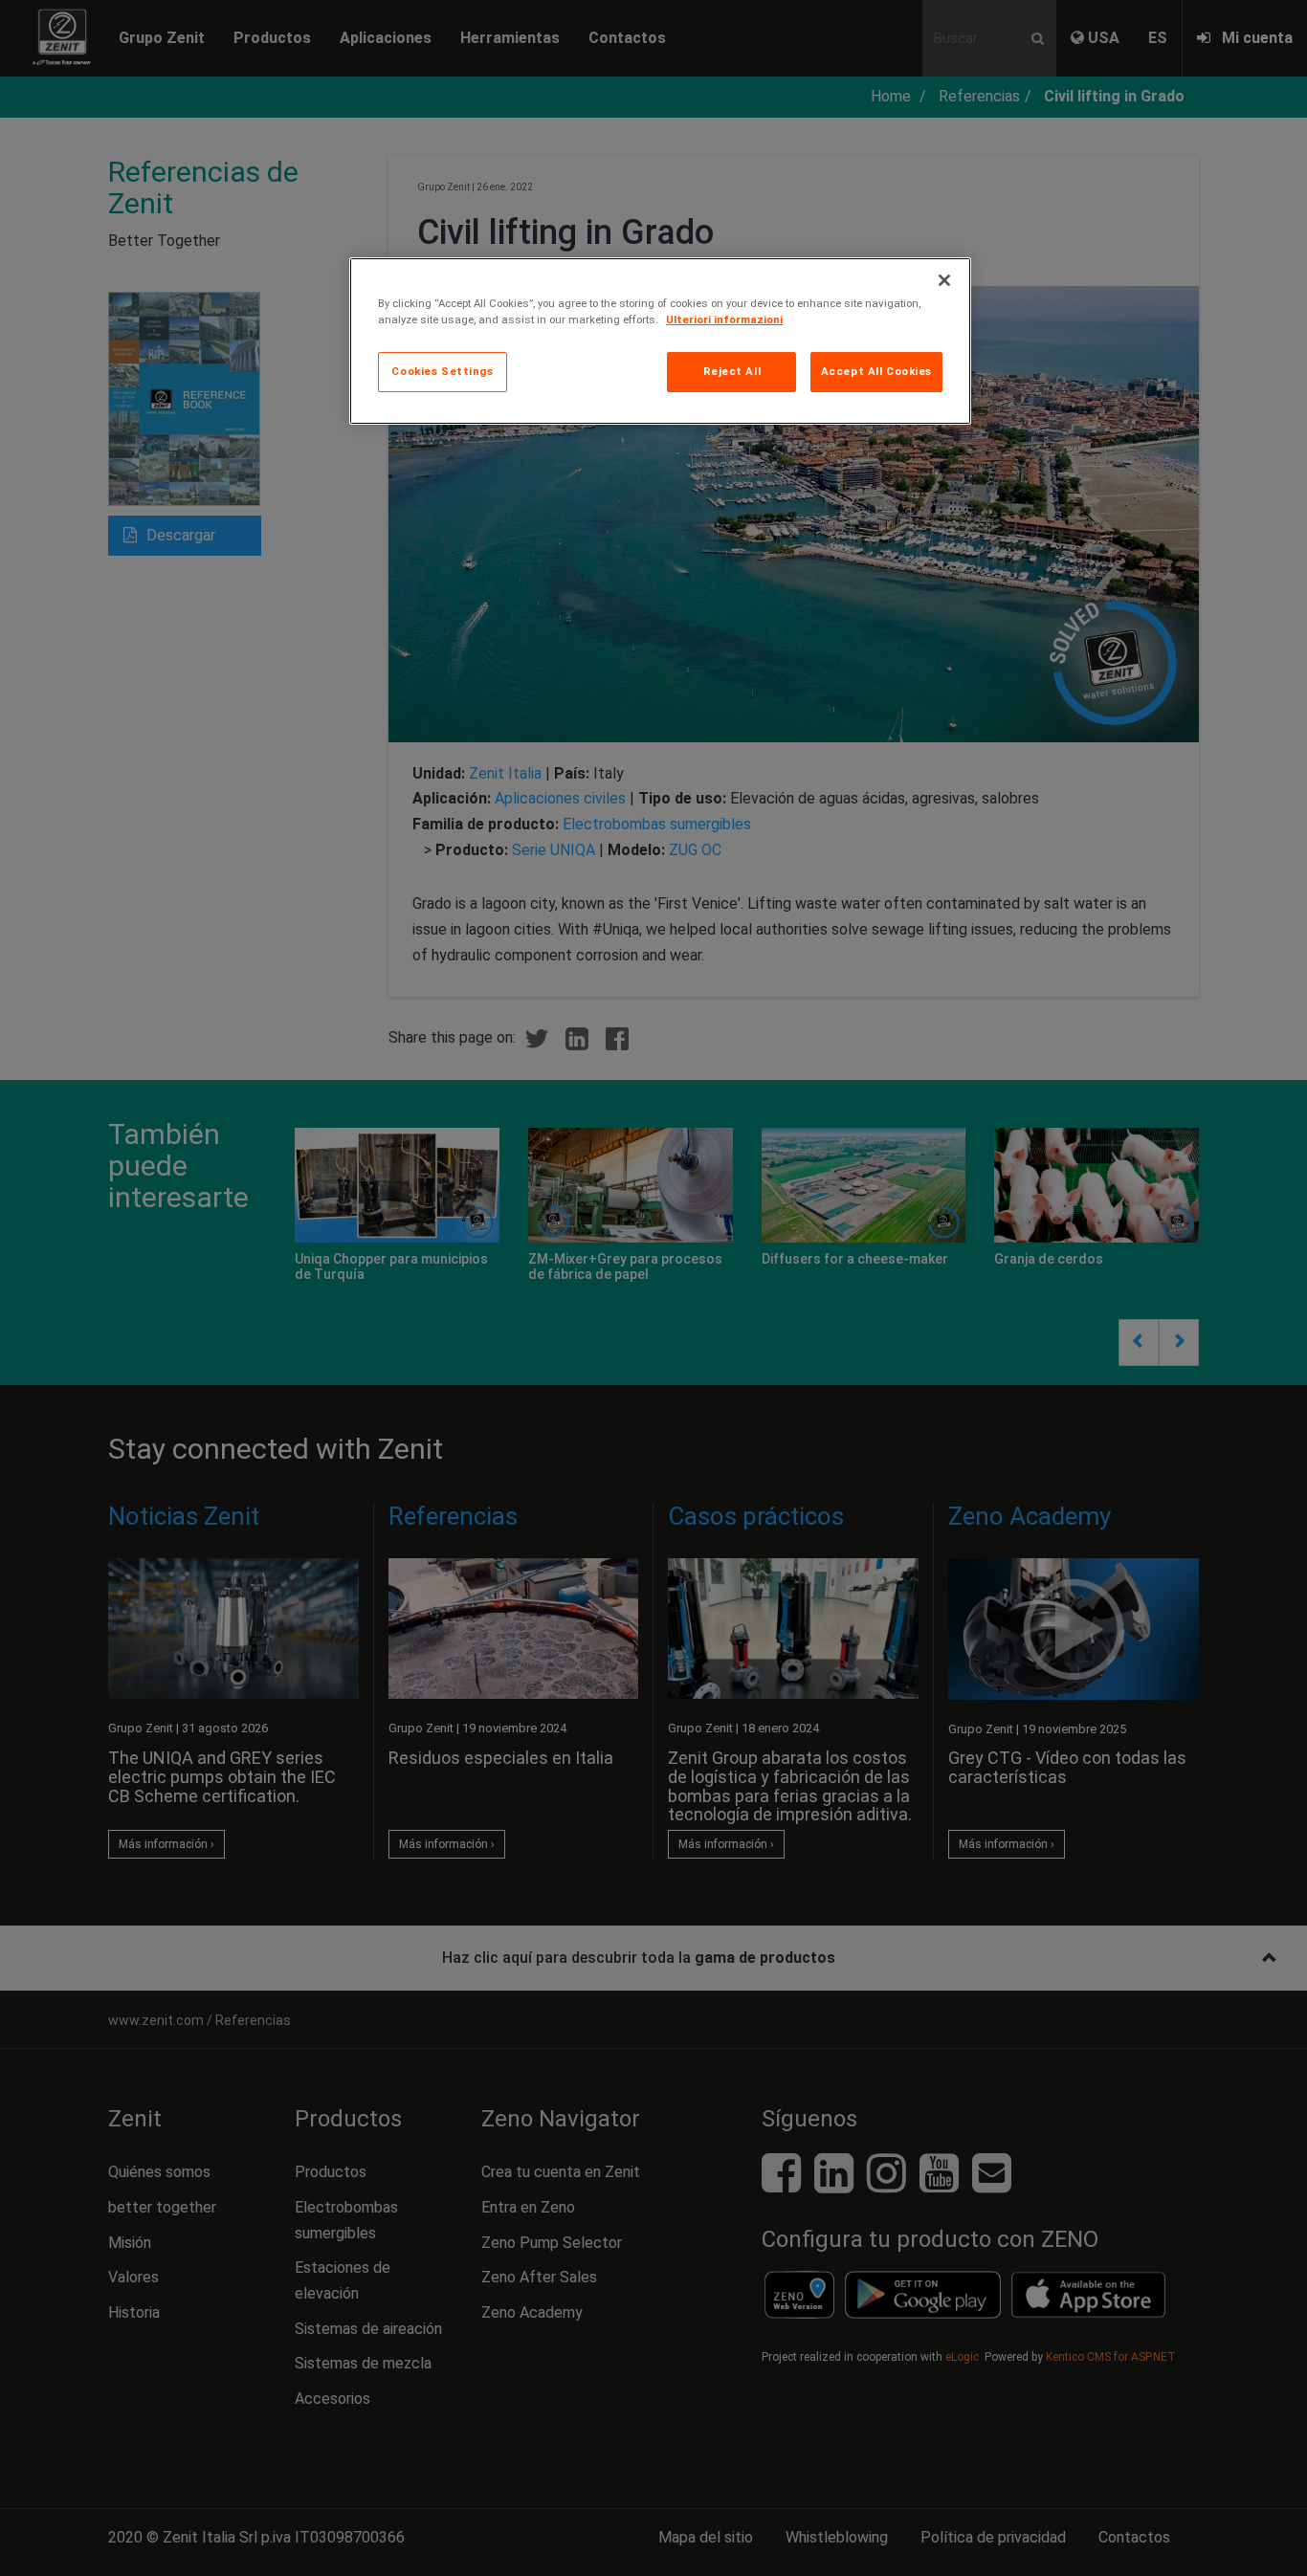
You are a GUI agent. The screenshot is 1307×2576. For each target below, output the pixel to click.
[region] (660, 341)
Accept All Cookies (876, 371)
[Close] (944, 280)
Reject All (732, 371)
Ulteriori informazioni (724, 319)
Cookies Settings (442, 371)
